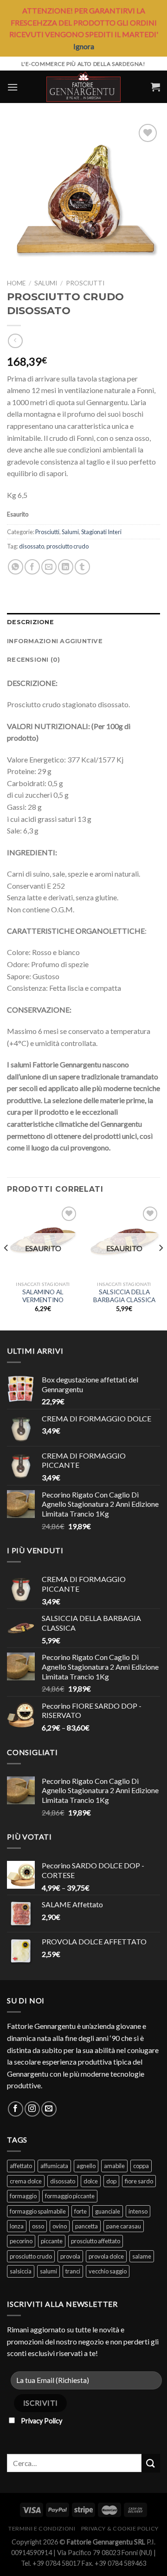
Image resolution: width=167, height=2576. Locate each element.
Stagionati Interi (101, 532)
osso (38, 2226)
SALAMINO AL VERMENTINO (43, 1296)
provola (70, 2256)
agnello (86, 2166)
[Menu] (13, 87)
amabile (114, 2166)
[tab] (83, 622)
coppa (141, 2166)
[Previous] (6, 1266)
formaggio (23, 2196)
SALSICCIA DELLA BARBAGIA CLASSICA (124, 1296)
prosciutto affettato (96, 2241)
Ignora (84, 46)
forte (80, 2211)
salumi (48, 2271)
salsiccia (21, 2271)
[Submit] (151, 2463)
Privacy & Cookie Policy (120, 2528)
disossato (32, 546)
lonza (17, 2226)
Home (16, 283)
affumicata (54, 2166)
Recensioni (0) (34, 660)
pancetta (87, 2226)
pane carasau (124, 2226)
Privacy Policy (42, 2421)
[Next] (161, 1266)
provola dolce (106, 2256)
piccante (52, 2241)
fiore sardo (139, 2181)
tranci (73, 2271)
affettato (21, 2166)
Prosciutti (85, 283)
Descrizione (30, 622)
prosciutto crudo (67, 546)
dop (111, 2181)
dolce (91, 2181)
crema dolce (26, 2181)
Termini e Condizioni (42, 2528)
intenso (138, 2211)
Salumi (46, 283)
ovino (60, 2226)
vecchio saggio (108, 2271)
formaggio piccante (70, 2196)
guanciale (108, 2211)
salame (142, 2256)
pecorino (21, 2241)
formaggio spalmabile (38, 2211)
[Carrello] (155, 87)
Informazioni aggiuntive (55, 641)
